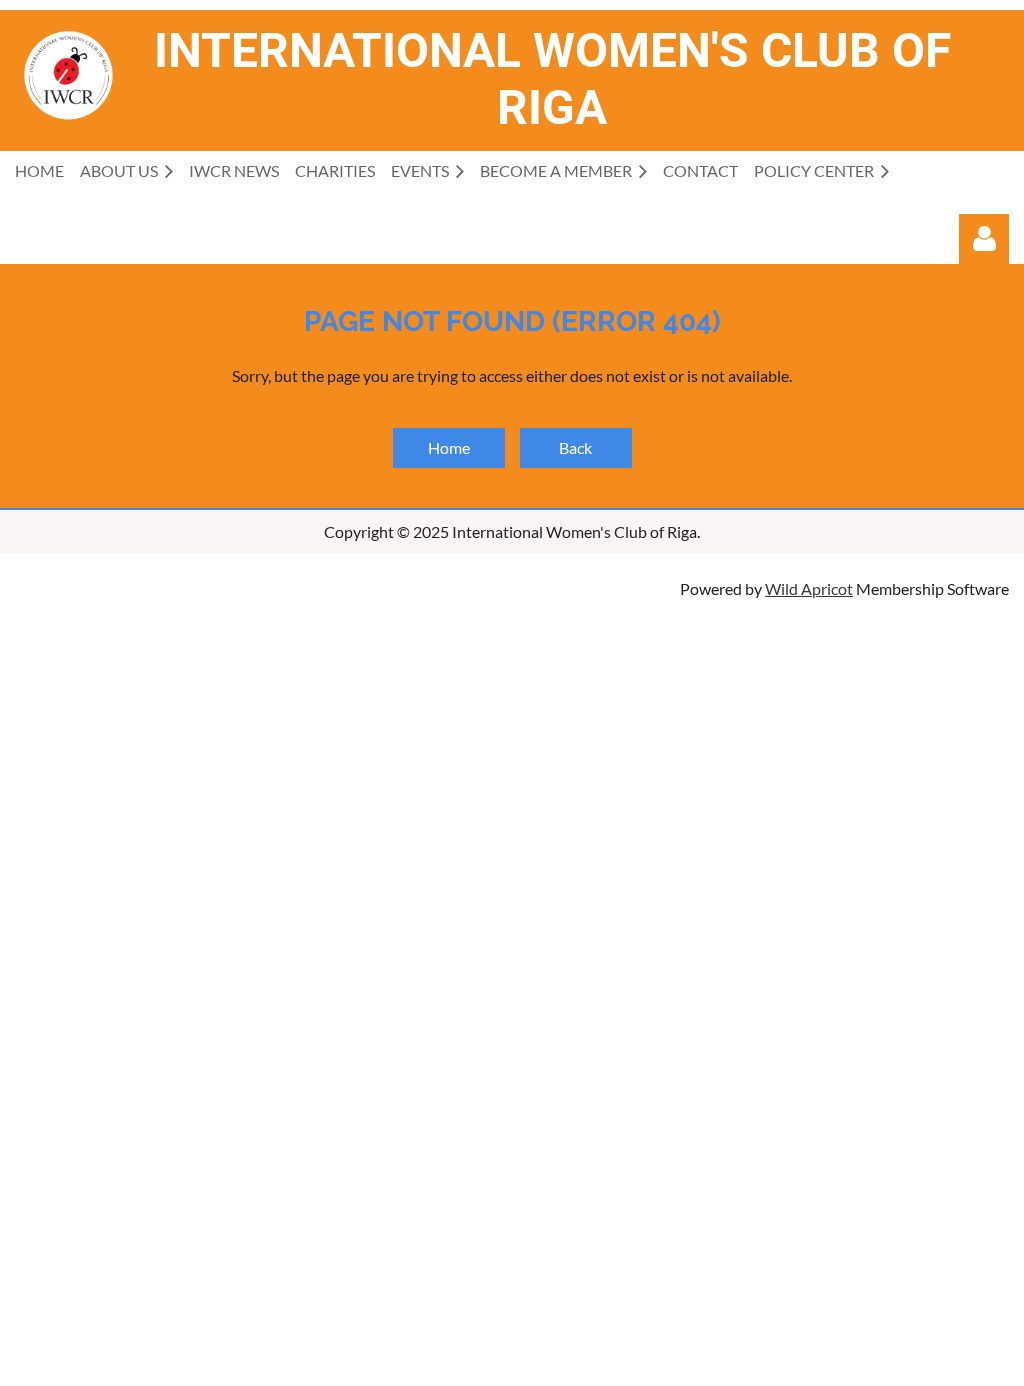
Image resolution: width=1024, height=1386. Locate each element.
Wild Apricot (809, 588)
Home (449, 447)
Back (575, 447)
